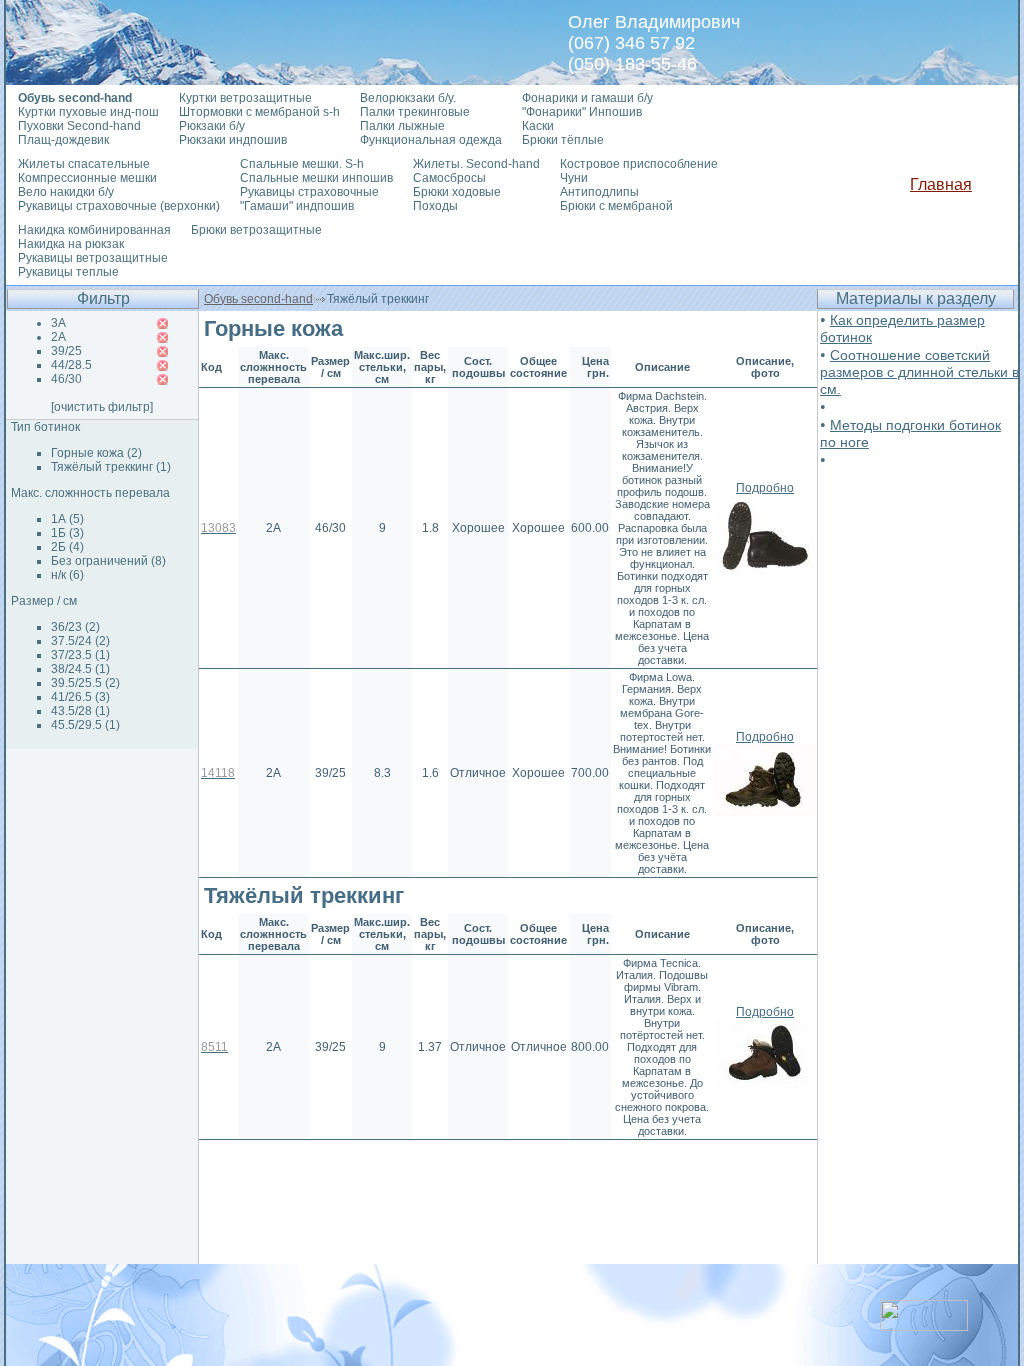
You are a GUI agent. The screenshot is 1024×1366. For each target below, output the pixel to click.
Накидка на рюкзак (71, 244)
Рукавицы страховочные (309, 192)
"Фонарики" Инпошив (582, 112)
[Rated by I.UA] (924, 1325)
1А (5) (67, 519)
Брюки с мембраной (616, 206)
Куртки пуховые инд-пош (88, 112)
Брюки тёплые (563, 140)
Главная (941, 184)
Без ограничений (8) (108, 561)
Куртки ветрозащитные (245, 98)
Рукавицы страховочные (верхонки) (119, 206)
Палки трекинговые (415, 112)
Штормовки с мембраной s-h (259, 112)
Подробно (765, 488)
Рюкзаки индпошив (233, 140)
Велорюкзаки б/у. (408, 98)
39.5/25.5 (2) (85, 683)
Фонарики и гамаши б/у (587, 98)
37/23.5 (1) (80, 655)
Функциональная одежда (431, 140)
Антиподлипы (599, 192)
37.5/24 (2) (80, 641)
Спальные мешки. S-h (302, 164)
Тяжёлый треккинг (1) (111, 467)
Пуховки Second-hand (79, 126)
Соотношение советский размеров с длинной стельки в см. (919, 372)
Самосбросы (449, 178)
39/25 (66, 351)
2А (58, 337)
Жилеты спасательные (84, 164)
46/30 (66, 379)
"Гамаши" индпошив (297, 206)
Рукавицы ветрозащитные (93, 258)
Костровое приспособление (639, 164)
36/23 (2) (75, 627)
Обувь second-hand (258, 299)
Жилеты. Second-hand (476, 164)
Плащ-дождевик (63, 140)
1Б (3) (67, 533)
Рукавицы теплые (68, 272)
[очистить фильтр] (102, 407)
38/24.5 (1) (80, 669)
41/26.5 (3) (80, 697)
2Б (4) (67, 547)
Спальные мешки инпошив (316, 178)
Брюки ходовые (457, 192)
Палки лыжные (402, 126)
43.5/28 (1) (80, 711)
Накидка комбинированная (94, 230)
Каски (538, 126)
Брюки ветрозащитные (256, 230)
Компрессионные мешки (87, 178)
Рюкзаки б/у (212, 126)
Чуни (574, 178)
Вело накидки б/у (66, 192)
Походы (435, 206)
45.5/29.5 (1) (85, 725)
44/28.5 (71, 365)
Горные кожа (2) (96, 453)
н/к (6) (67, 575)
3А (58, 323)
